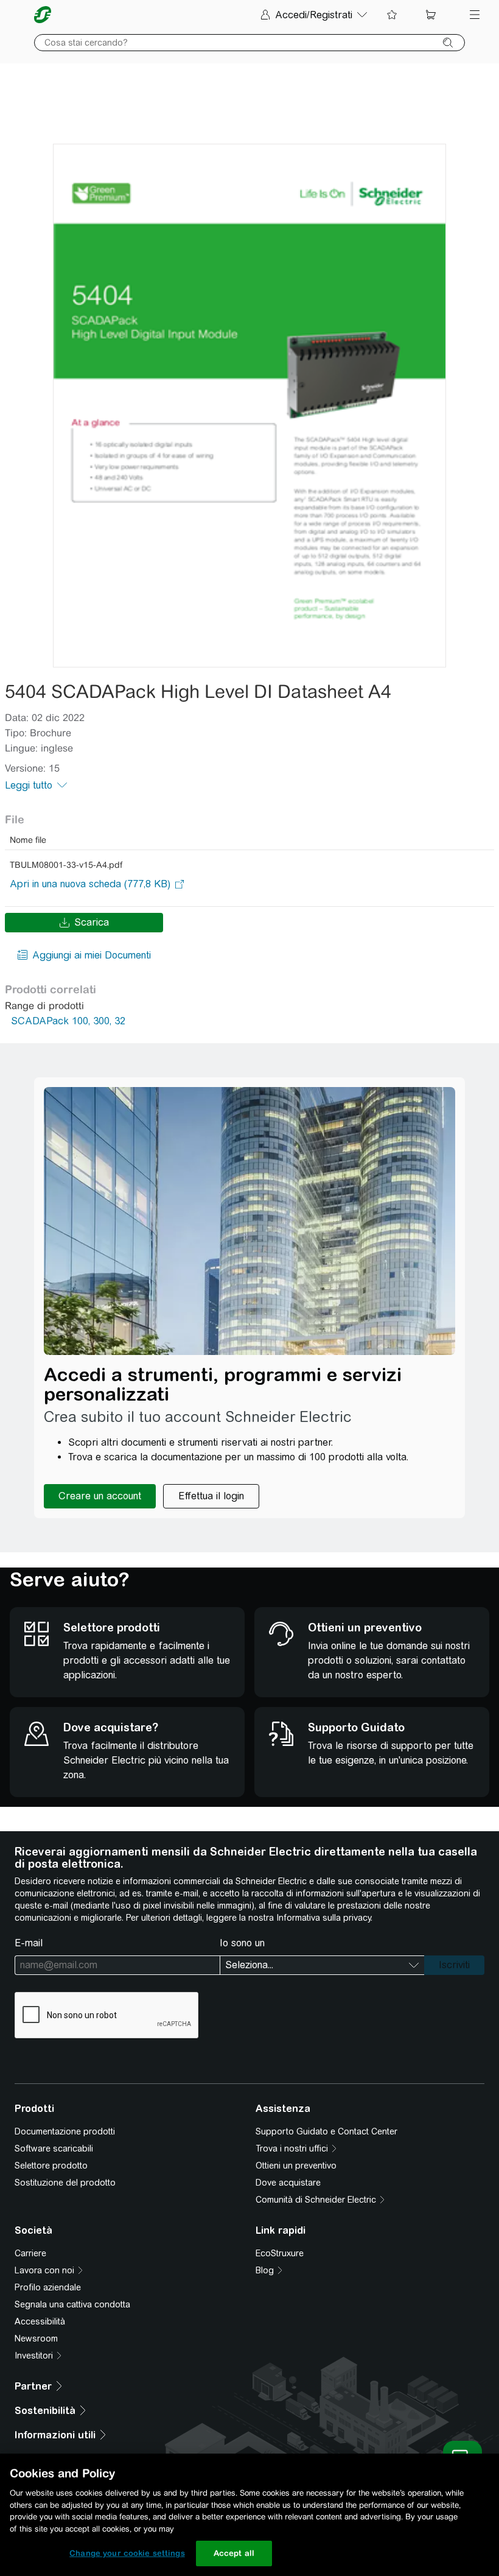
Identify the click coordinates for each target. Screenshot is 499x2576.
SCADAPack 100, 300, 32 (68, 1021)
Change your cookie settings (127, 2553)
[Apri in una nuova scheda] (90, 884)
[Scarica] (249, 406)
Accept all (234, 2553)
